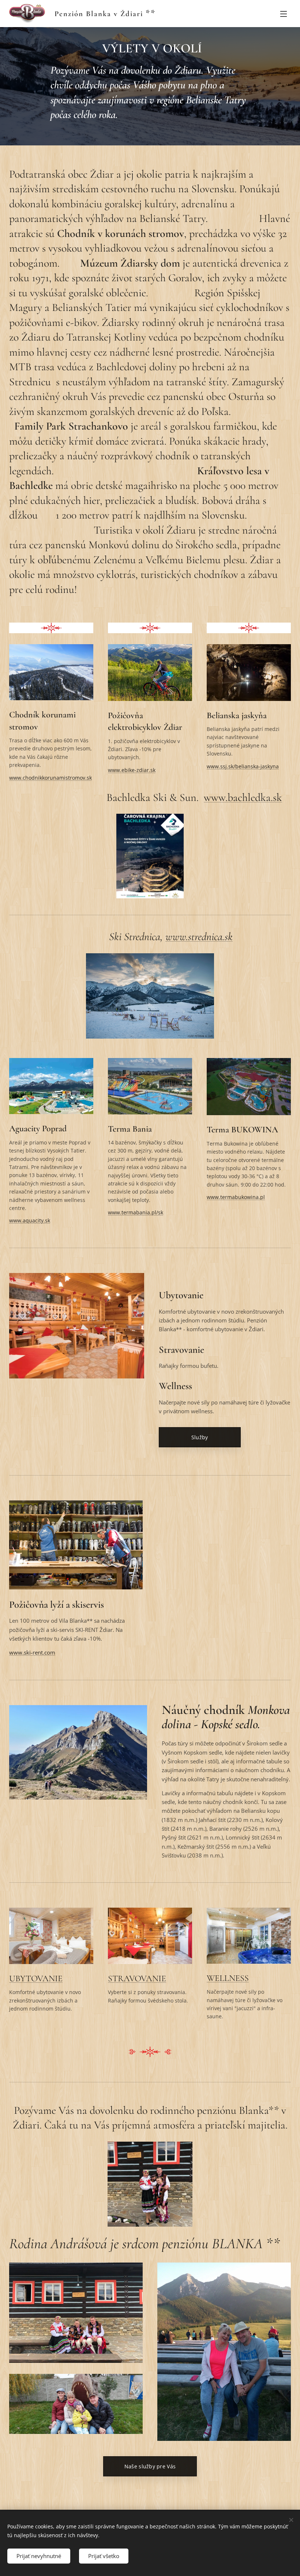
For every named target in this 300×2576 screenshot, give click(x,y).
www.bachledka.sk (243, 797)
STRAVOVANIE (137, 1979)
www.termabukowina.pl (236, 1197)
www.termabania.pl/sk (136, 1212)
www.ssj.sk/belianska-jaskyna (243, 766)
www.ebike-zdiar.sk (132, 770)
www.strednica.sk (199, 937)
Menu (284, 14)
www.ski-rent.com (32, 1652)
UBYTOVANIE (36, 1979)
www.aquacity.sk (30, 1220)
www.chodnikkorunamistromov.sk (50, 778)
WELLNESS (228, 1978)
